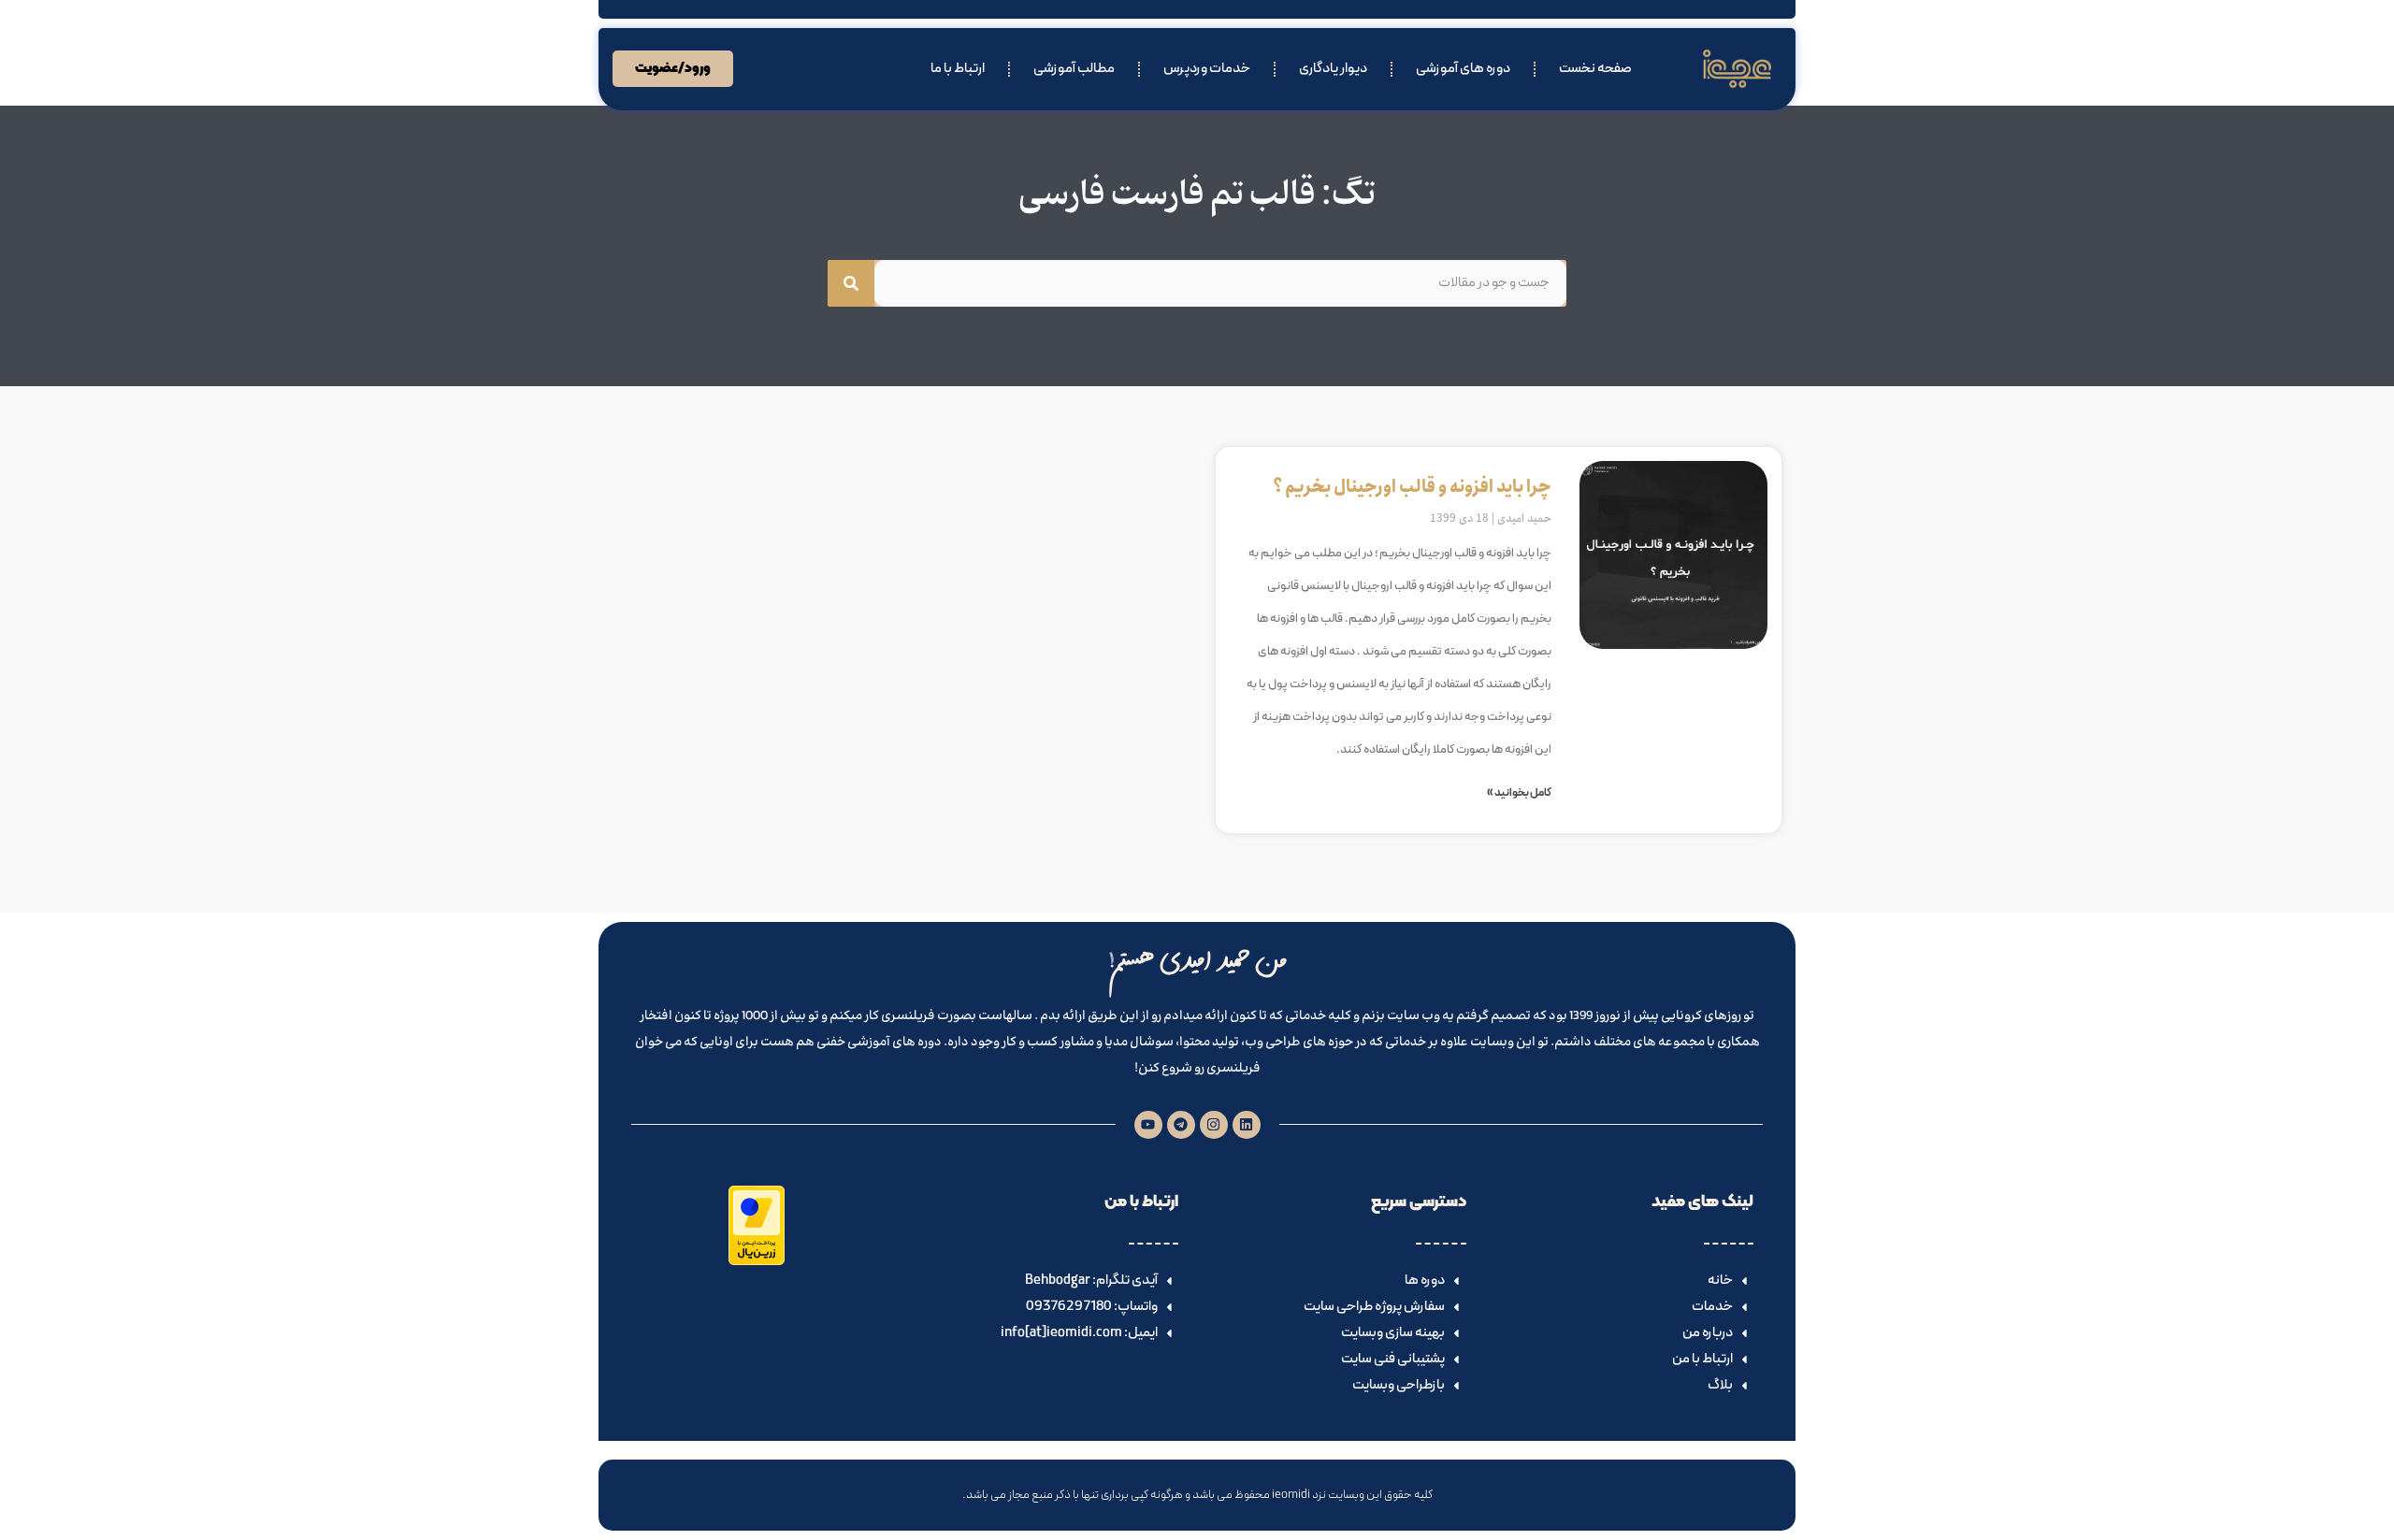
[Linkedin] (1247, 1125)
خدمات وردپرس (1207, 69)
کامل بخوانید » (1519, 793)
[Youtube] (1148, 1125)
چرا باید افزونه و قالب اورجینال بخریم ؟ (1412, 487)
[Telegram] (1181, 1125)
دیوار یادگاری (1333, 69)
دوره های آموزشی (1463, 69)
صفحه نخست (1595, 69)
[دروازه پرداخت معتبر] (757, 1261)
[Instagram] (1214, 1125)
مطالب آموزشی (1074, 69)
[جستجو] (851, 283)
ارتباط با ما (958, 69)
